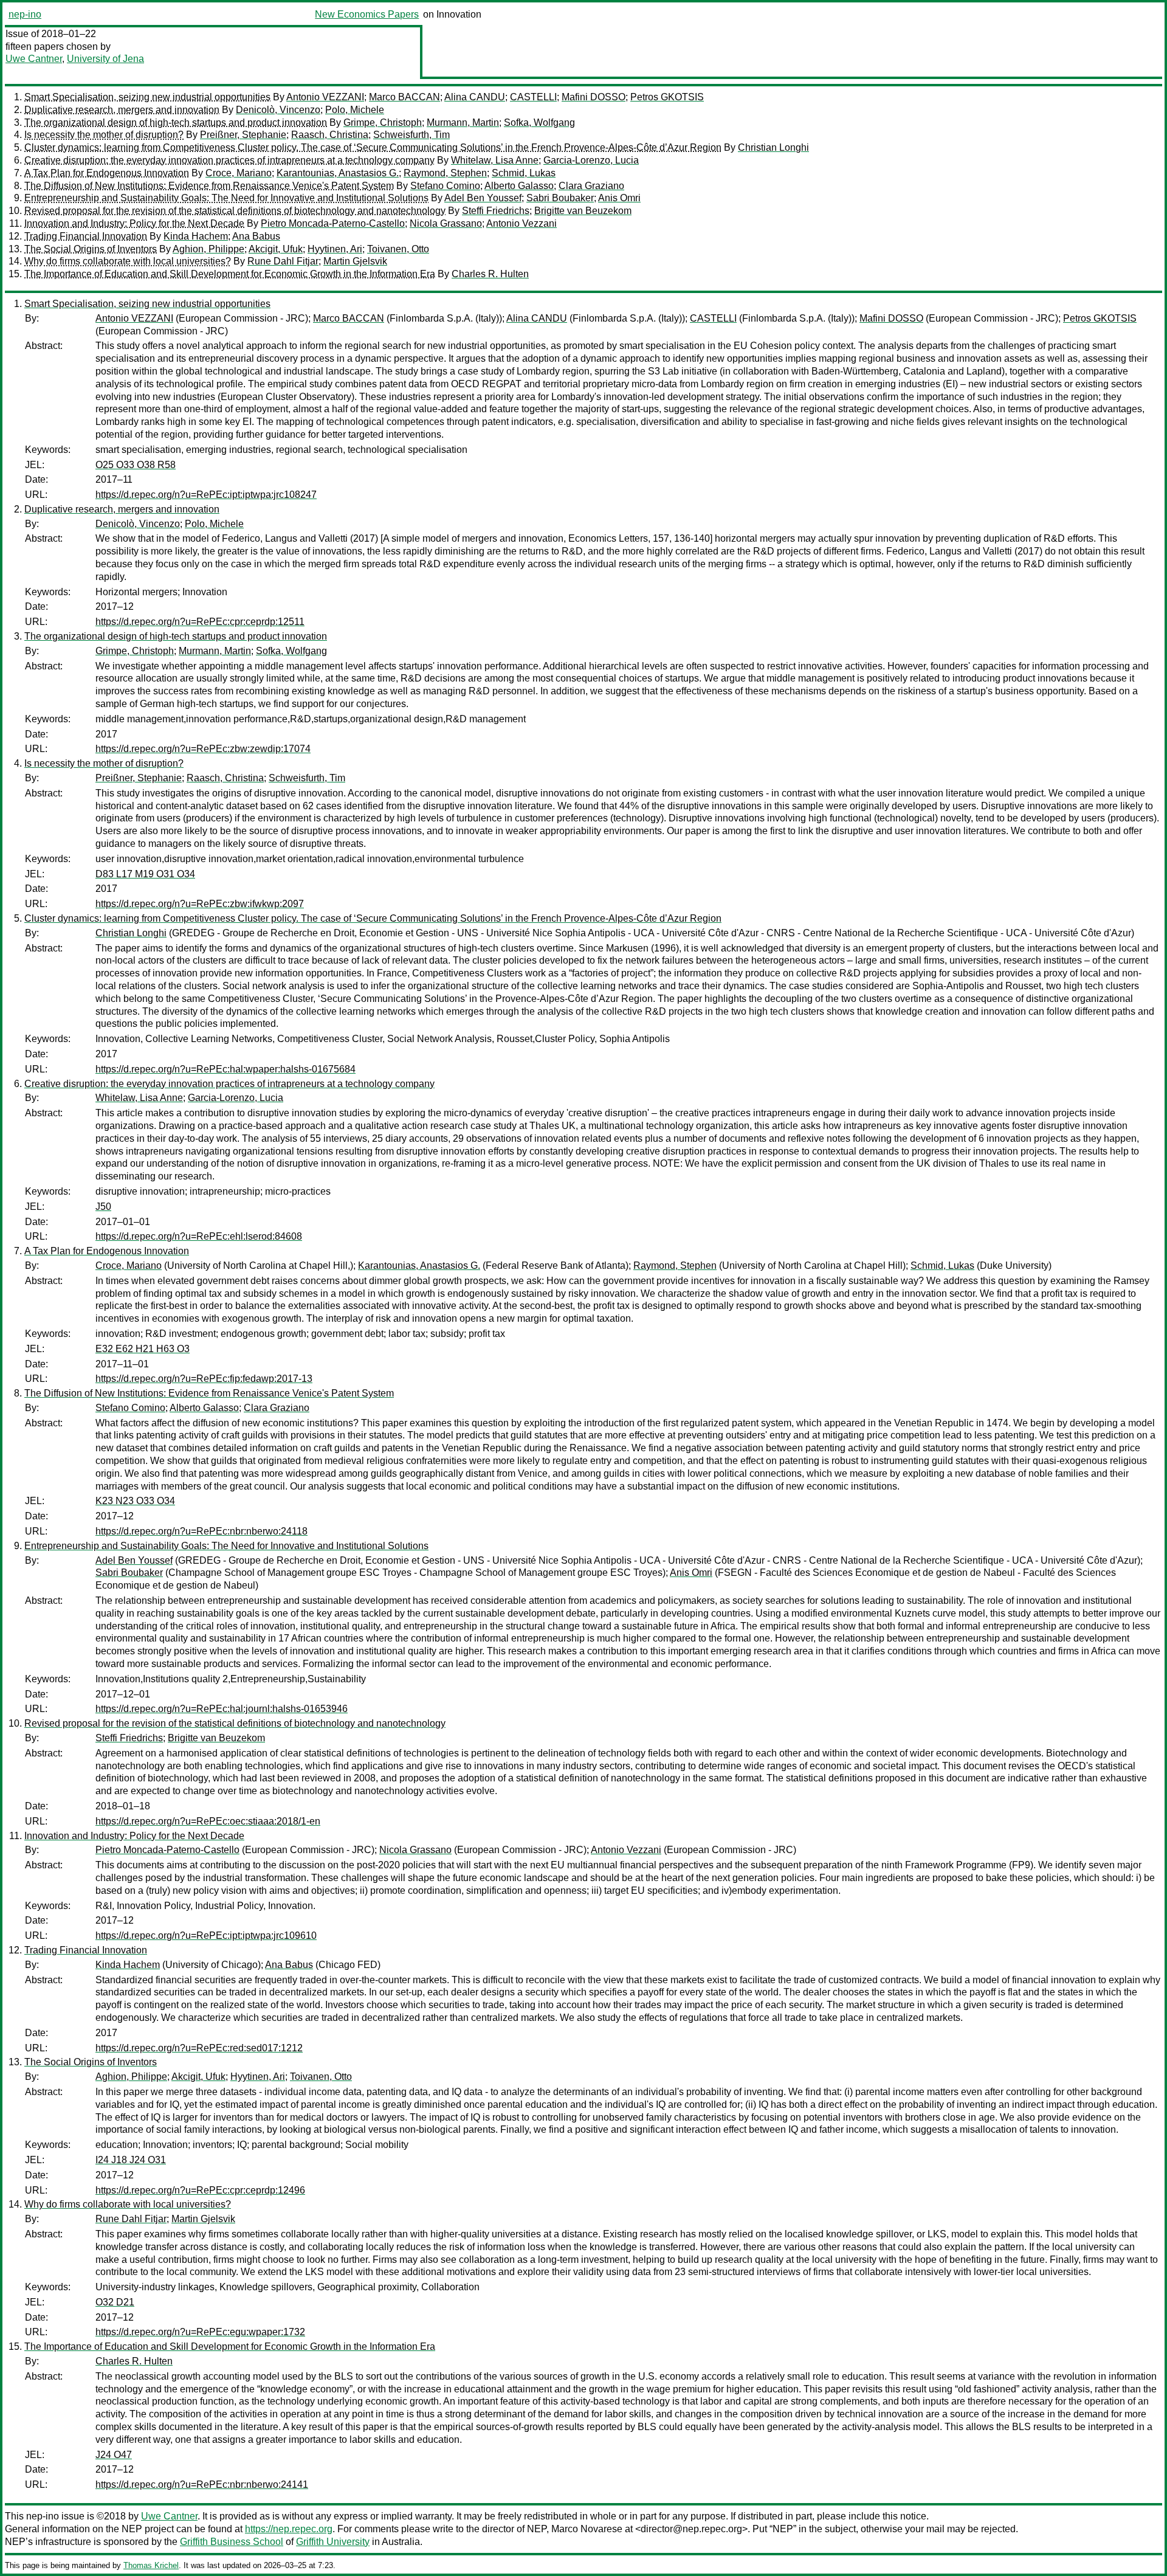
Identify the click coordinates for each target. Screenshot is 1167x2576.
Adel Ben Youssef (483, 198)
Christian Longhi (773, 147)
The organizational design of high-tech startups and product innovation (176, 123)
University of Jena (105, 59)
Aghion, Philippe (208, 249)
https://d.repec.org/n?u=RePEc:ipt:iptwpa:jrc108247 (206, 495)
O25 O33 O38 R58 (136, 465)
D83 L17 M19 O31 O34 (145, 874)
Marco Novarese (587, 2529)
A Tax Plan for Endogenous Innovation (107, 173)
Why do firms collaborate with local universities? (128, 261)
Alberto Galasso (519, 186)
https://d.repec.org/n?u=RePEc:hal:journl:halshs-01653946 (222, 1709)
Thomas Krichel (151, 2565)
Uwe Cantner (34, 59)
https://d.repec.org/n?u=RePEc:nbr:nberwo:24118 (201, 1531)
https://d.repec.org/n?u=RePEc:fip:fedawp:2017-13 (204, 1379)
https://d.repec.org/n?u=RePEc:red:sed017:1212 (199, 2048)
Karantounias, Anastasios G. (338, 173)
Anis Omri (619, 198)
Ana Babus (256, 236)
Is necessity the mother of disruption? (104, 135)
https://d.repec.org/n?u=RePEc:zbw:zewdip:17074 (203, 749)
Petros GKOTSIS (667, 97)
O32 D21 (115, 2302)
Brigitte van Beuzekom (583, 211)
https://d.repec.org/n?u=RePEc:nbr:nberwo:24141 (202, 2484)
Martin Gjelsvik (355, 261)
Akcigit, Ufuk (276, 249)
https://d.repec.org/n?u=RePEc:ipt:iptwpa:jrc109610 (206, 1935)
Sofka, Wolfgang (539, 123)
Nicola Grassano (446, 223)
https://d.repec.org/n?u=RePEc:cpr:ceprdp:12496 (200, 2190)
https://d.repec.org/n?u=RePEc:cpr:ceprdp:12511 (200, 622)
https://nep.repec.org (289, 2529)
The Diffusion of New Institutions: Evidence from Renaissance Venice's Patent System (209, 186)
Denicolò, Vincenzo (278, 110)
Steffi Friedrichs (496, 211)
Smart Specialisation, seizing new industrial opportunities (147, 97)
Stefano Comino (445, 186)
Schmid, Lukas (524, 173)
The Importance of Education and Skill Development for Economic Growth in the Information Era (230, 274)
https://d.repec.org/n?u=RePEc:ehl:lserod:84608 (199, 1236)
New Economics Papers (367, 14)
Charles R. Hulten (490, 274)
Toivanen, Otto (398, 249)
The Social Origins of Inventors (91, 249)
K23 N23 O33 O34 (135, 1501)
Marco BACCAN (404, 97)
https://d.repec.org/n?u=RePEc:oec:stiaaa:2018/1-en (208, 1821)
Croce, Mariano (239, 173)
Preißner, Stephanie (243, 135)
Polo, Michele (355, 110)
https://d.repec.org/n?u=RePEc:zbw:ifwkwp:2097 (200, 904)
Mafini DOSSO (594, 97)
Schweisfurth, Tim (411, 135)
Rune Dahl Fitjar (283, 261)
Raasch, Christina (330, 135)
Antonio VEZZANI (325, 97)
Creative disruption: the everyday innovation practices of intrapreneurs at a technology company (229, 160)
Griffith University (333, 2542)
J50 (103, 1207)
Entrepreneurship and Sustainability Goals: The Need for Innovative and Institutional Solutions (226, 198)
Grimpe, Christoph (383, 123)
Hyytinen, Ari (335, 249)
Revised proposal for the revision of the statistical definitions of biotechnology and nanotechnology (235, 211)
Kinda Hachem (196, 236)
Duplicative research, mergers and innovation (122, 110)
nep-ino (25, 14)
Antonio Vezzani (522, 223)
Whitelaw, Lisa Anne (495, 160)
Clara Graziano (591, 186)
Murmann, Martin (463, 123)
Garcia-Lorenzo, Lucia (591, 160)
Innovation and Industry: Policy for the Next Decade (134, 223)
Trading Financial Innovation (86, 236)
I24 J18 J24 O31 (131, 2160)
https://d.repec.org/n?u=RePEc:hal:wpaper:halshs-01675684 (225, 1069)
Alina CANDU (475, 97)
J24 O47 (114, 2455)
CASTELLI (533, 97)
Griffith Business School (232, 2542)
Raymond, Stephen (445, 173)
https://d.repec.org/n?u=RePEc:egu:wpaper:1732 (200, 2332)
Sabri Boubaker (560, 198)
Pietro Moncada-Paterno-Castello (333, 223)
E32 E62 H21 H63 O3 (143, 1349)
